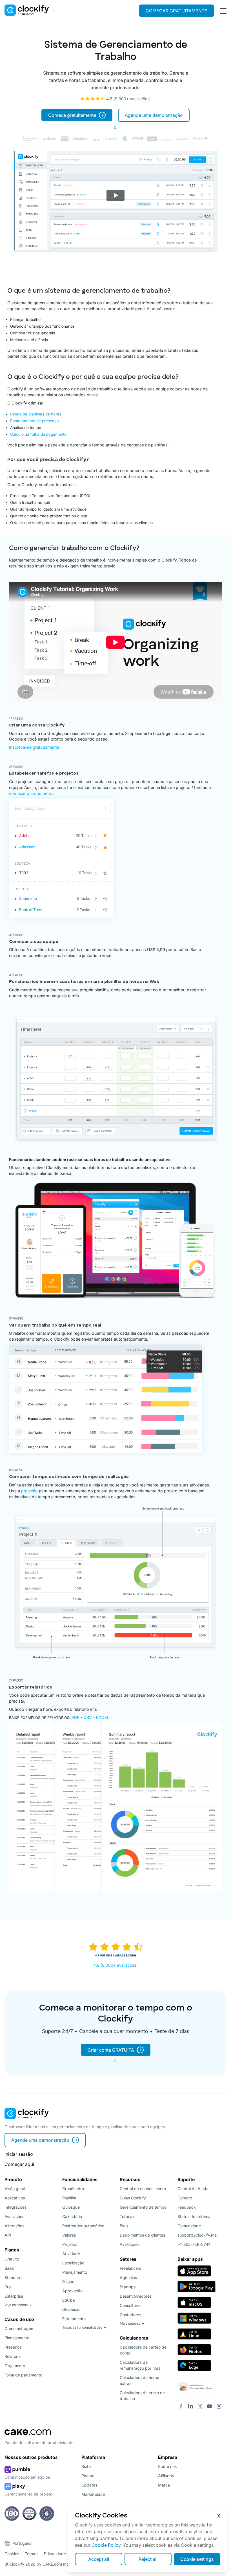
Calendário (72, 2216)
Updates (89, 2485)
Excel (103, 1717)
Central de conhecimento (143, 2189)
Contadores (130, 2315)
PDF (75, 1717)
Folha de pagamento (23, 2375)
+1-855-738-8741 (194, 2244)
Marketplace (93, 2494)
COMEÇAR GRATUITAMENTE (176, 11)
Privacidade (55, 2554)
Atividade (71, 2254)
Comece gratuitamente (72, 115)
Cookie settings (197, 2559)
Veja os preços (16, 2305)
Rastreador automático (83, 2226)
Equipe (69, 2300)
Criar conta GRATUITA (111, 2050)
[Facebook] (181, 2407)
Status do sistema (194, 2216)
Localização (73, 2263)
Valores (69, 2235)
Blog (124, 2226)
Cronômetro (73, 2189)
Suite (86, 2466)
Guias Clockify (133, 2198)
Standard (13, 2278)
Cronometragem (19, 2328)
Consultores (131, 2305)
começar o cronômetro (31, 793)
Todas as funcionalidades (82, 2327)
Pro (8, 2287)
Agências (128, 2278)
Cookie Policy (106, 2545)
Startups (128, 2287)
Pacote (88, 2476)
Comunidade (189, 2226)
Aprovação (72, 2291)
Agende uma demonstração (154, 115)
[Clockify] (27, 2121)
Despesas (71, 2309)
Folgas (68, 2281)
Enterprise (14, 2296)
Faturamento (74, 2319)
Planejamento (17, 2338)
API (8, 2235)
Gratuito (12, 2259)
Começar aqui (19, 2164)
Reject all (148, 2559)
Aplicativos (15, 2198)
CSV (88, 1717)
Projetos (70, 2244)
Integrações (15, 2207)
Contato (185, 2198)
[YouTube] (209, 2407)
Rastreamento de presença (35, 421)
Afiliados (166, 2476)
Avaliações (14, 2216)
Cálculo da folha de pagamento (38, 434)
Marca (164, 2485)
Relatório (13, 2356)
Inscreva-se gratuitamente (34, 747)
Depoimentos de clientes (142, 2235)
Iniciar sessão (19, 2154)
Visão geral (15, 2189)
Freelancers (130, 2268)
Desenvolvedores (136, 2296)
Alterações (14, 2226)
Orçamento (15, 2366)
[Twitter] (200, 2407)
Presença (13, 2347)
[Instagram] (219, 2407)
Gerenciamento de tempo (143, 2207)
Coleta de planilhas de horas (36, 414)
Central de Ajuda (193, 2189)
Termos (32, 2554)
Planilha (69, 2198)
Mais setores (130, 2323)
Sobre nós (167, 2466)
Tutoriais (127, 2216)
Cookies (12, 2554)
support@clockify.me (197, 2235)
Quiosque (71, 2207)
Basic (9, 2268)
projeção (29, 1491)
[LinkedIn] (191, 2407)
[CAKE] (28, 2437)
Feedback (187, 2207)
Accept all (99, 2559)
